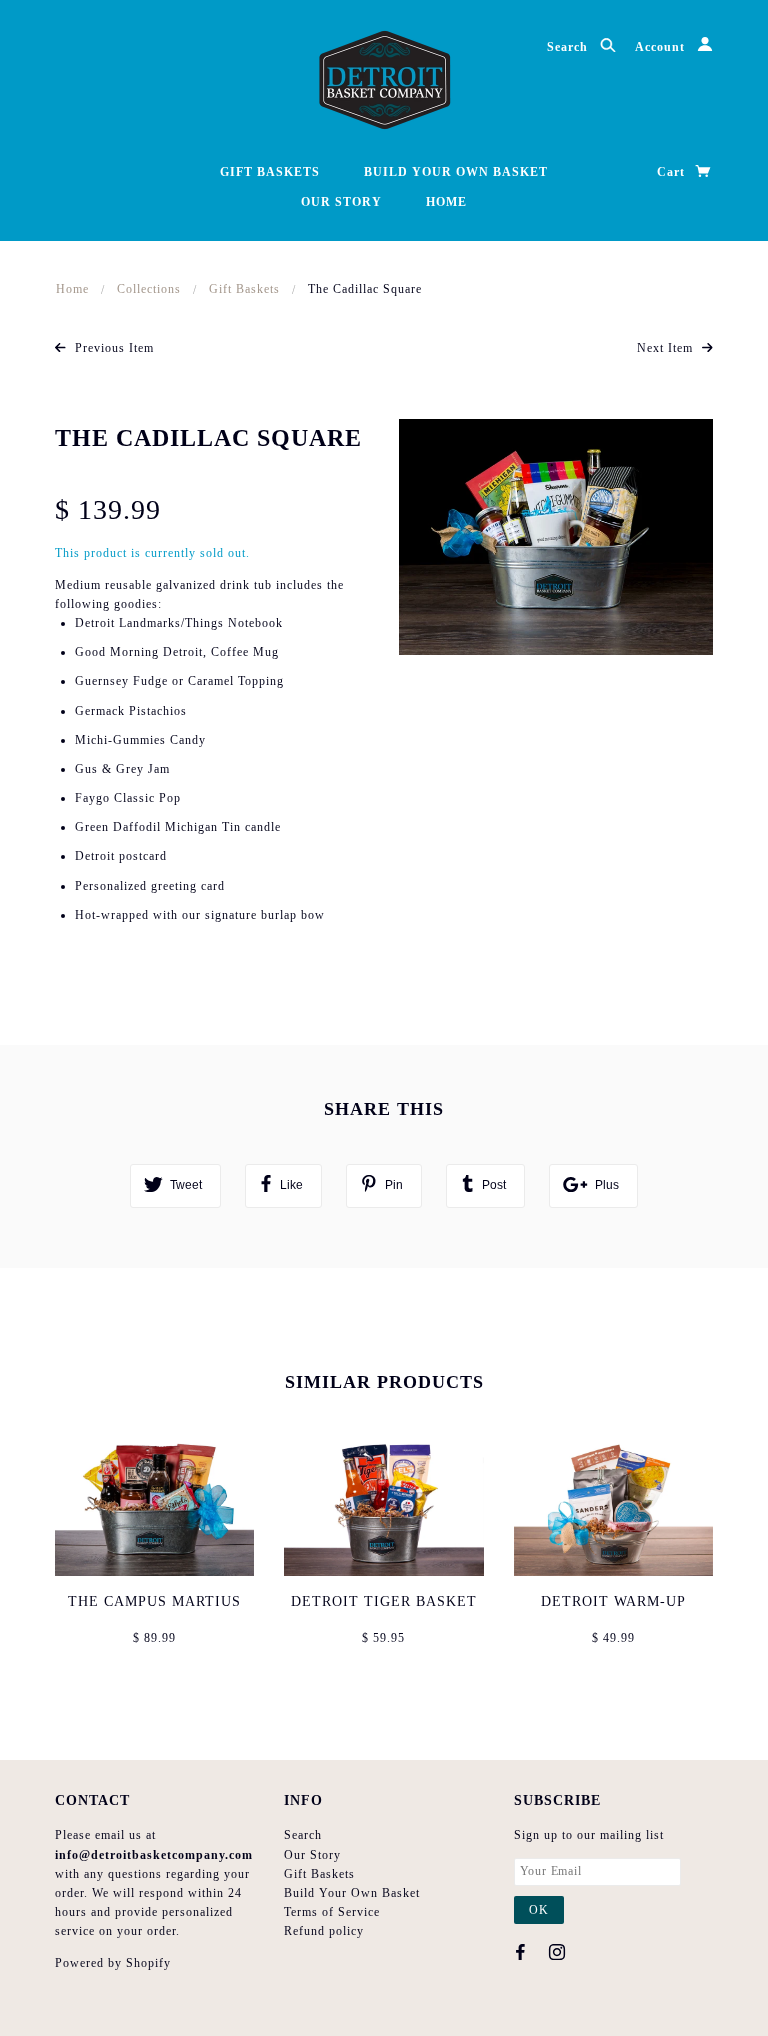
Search (569, 47)
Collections (149, 289)
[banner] (384, 80)
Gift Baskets (270, 172)
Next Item (667, 348)
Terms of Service (332, 1912)
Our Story (341, 202)
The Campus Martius (154, 1601)
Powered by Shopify (113, 1963)
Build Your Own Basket (456, 172)
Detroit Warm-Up (613, 1601)
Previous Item (112, 348)
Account (662, 47)
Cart (673, 172)
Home (446, 202)
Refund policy (324, 1931)
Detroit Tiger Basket (384, 1601)
